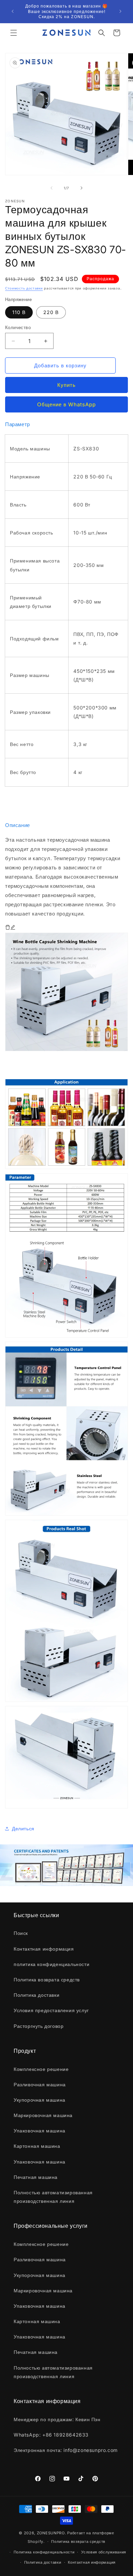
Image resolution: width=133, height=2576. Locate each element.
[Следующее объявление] (120, 11)
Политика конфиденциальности (44, 2552)
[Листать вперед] (82, 188)
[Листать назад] (51, 188)
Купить (66, 385)
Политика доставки (43, 2562)
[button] (14, 33)
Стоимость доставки (24, 288)
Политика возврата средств (78, 2541)
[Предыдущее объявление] (13, 11)
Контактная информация (92, 2562)
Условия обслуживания (104, 2552)
